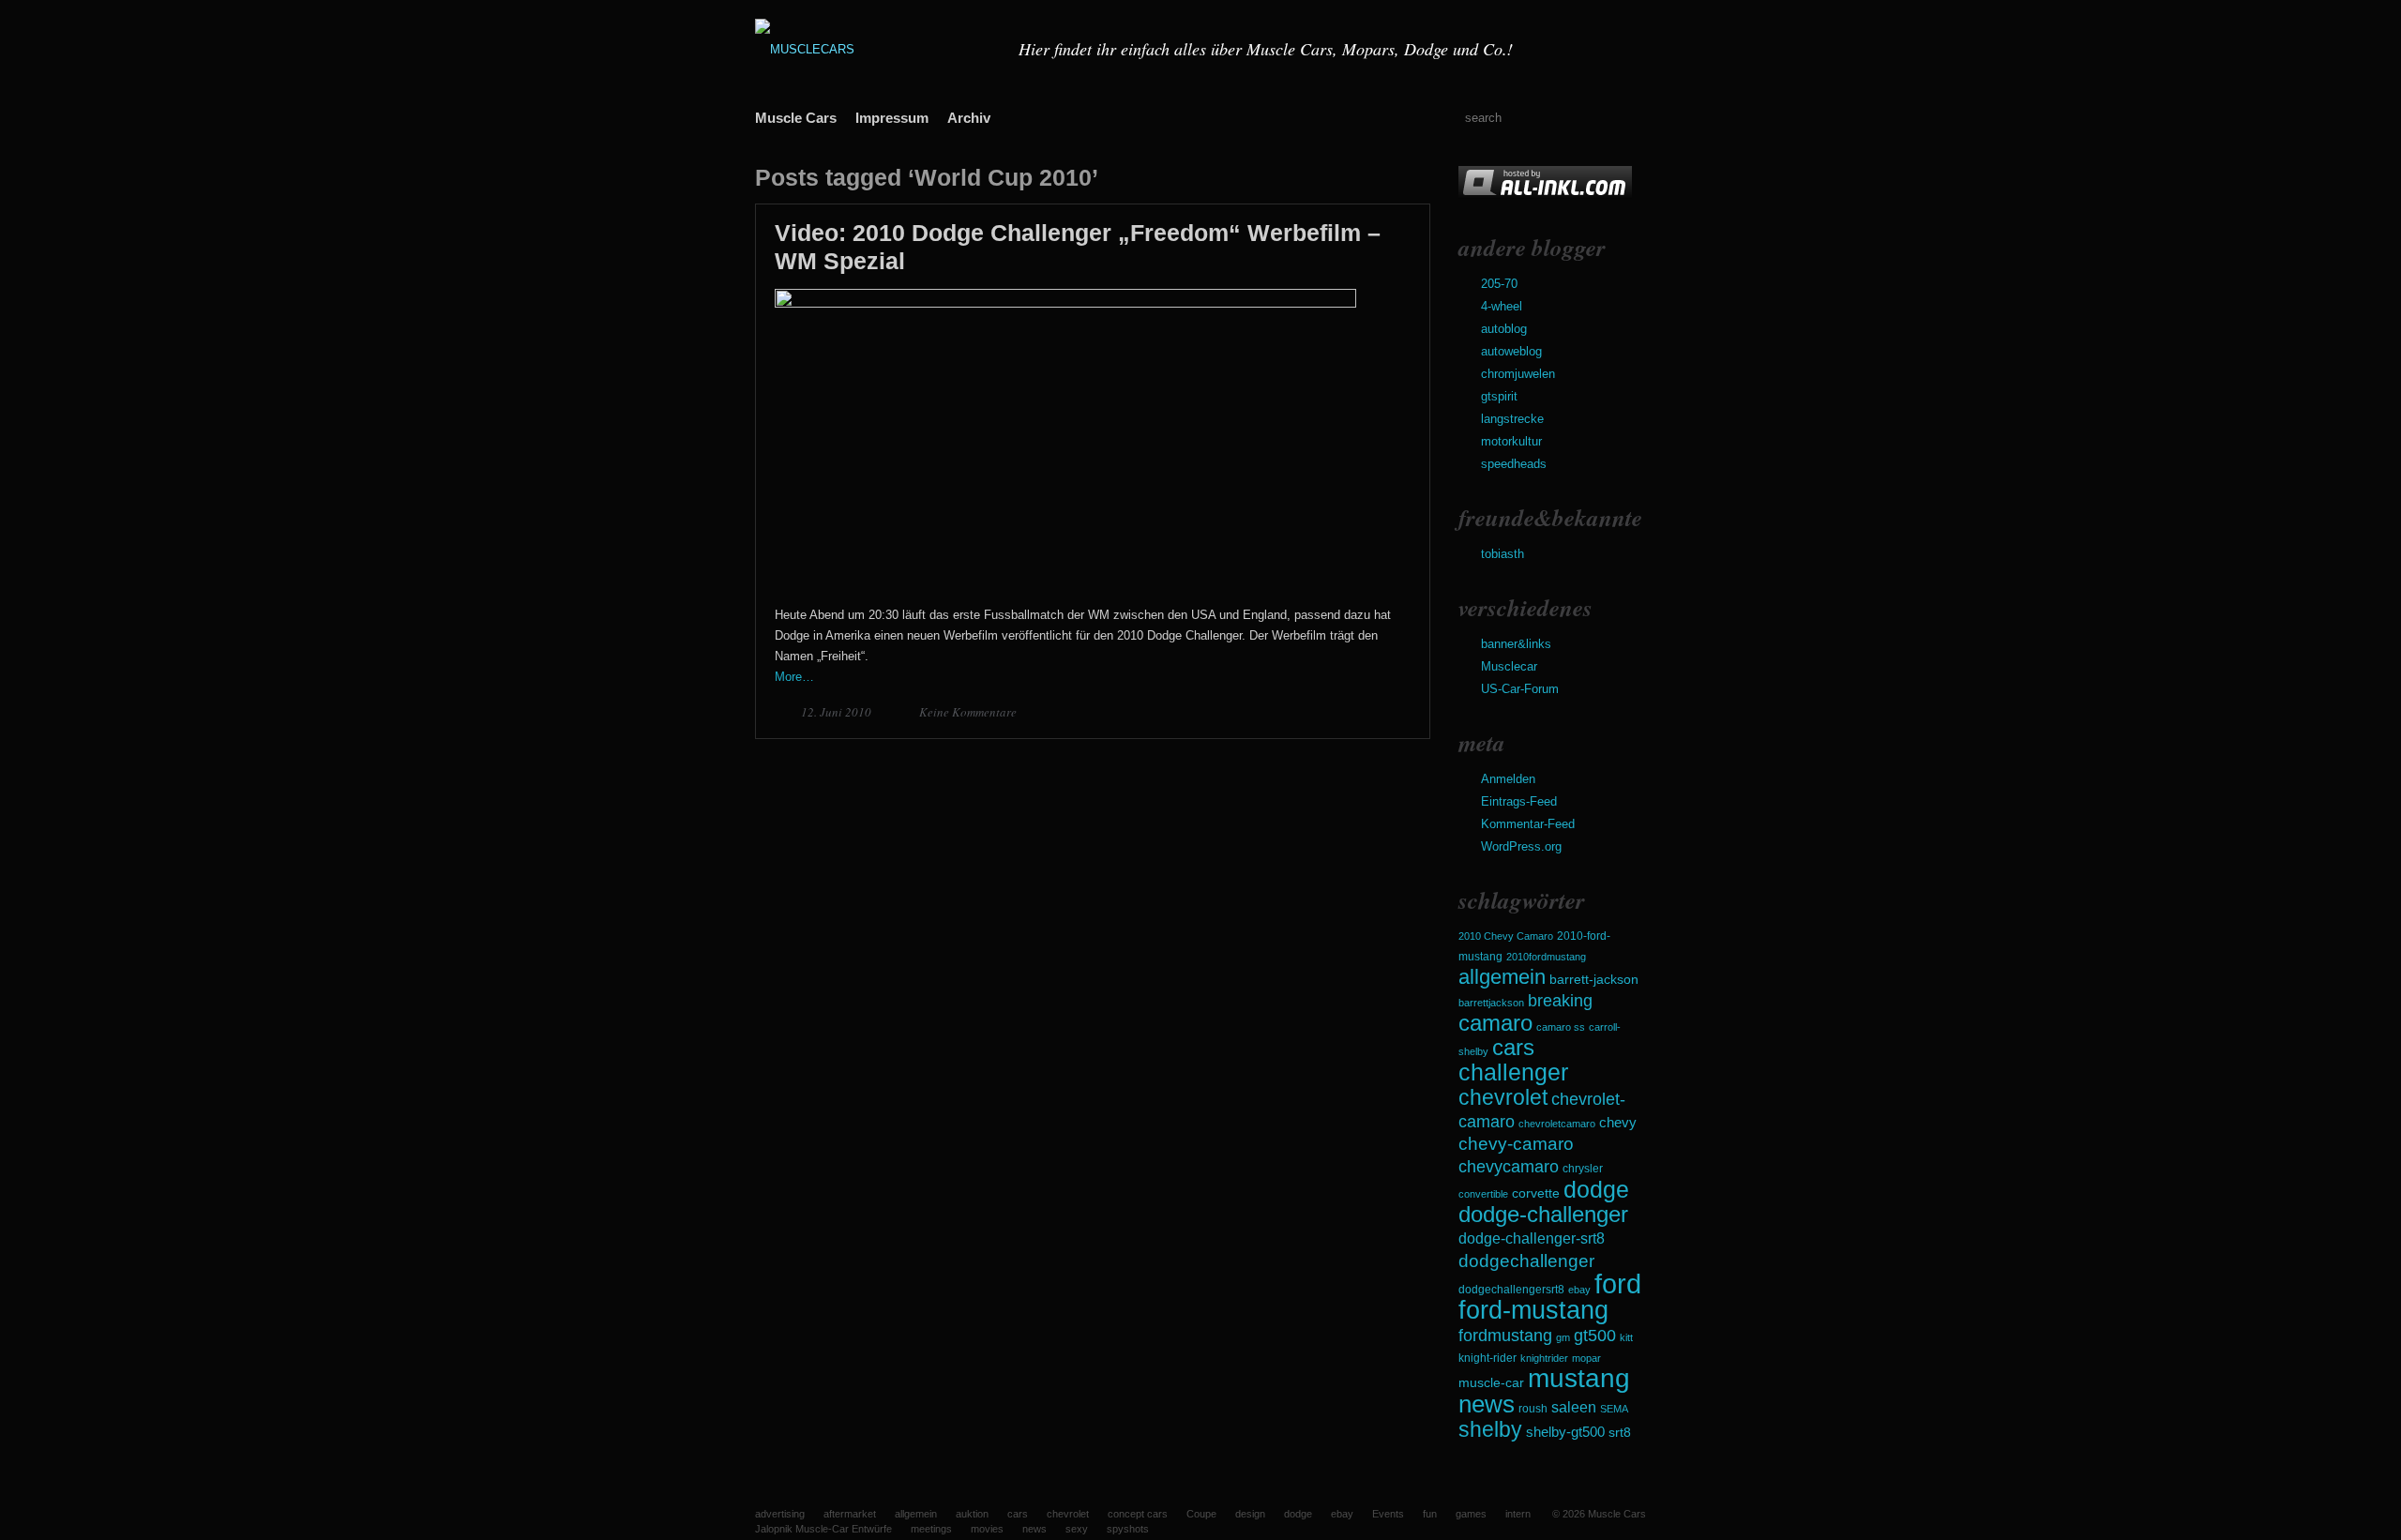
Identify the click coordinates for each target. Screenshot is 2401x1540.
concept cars (1138, 1514)
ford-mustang (1533, 1310)
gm (1563, 1337)
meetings (931, 1529)
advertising (780, 1514)
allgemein (1502, 977)
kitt (1626, 1337)
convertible (1483, 1194)
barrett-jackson (1594, 980)
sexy (1077, 1529)
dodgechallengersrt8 (1511, 1290)
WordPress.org (1521, 846)
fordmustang (1505, 1335)
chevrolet (1503, 1097)
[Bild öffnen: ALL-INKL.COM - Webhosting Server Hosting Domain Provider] (1545, 195)
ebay (1579, 1290)
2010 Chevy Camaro (1506, 936)
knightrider (1544, 1358)
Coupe (1201, 1514)
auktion (972, 1514)
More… (794, 677)
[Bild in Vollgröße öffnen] (1065, 303)
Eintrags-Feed (1519, 801)
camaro (1495, 1023)
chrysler (1583, 1169)
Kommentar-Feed (1528, 824)
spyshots (1128, 1529)
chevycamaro (1509, 1166)
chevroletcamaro (1557, 1124)
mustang (1579, 1378)
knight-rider (1487, 1358)
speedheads (1514, 464)
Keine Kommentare (968, 712)
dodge (1596, 1189)
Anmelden (1508, 779)
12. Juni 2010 (838, 712)
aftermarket (850, 1514)
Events (1388, 1514)
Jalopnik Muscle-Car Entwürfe (823, 1529)
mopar (1586, 1358)
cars (1513, 1047)
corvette (1536, 1193)
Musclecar (1509, 666)
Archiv (969, 118)
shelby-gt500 (1565, 1432)
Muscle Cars (796, 118)
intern (1518, 1514)
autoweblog (1511, 351)
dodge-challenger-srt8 (1532, 1238)
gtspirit (1499, 396)
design (1250, 1514)
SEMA (1614, 1409)
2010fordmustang (1546, 957)
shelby (1490, 1429)
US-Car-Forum (1520, 689)
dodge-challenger (1543, 1214)
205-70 (1499, 284)
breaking (1560, 1001)
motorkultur (1511, 441)
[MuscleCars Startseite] (875, 49)
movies (987, 1529)
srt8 (1620, 1432)
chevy (1618, 1122)
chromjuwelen (1518, 374)
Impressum (892, 118)
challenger (1513, 1072)
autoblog (1504, 329)
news (1487, 1404)
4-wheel (1502, 306)
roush (1533, 1409)
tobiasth (1503, 554)
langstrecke (1512, 419)
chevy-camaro (1516, 1144)
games (1471, 1514)
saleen (1574, 1407)
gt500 (1595, 1335)
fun (1430, 1514)
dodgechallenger (1526, 1261)
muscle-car (1491, 1382)
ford (1618, 1283)
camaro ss (1561, 1027)
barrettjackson (1491, 1003)
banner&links (1516, 644)
